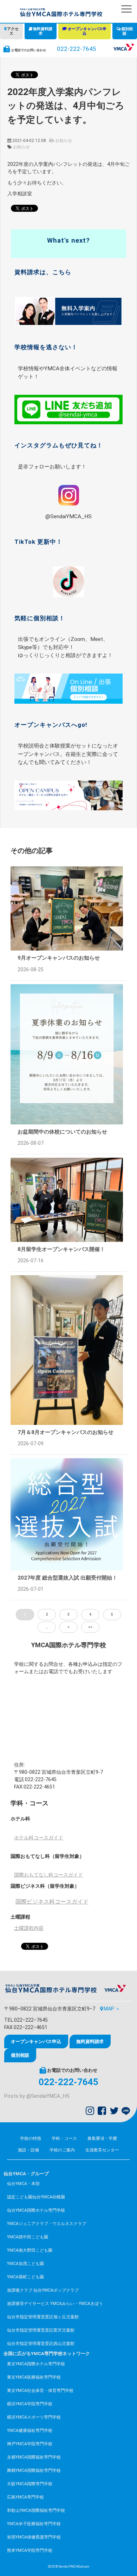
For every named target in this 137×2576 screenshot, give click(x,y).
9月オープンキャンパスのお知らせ (59, 958)
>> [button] (90, 1627)
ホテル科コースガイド (39, 1838)
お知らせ (64, 141)
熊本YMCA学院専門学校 (30, 2550)
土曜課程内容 (29, 1928)
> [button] (68, 1627)
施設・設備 (28, 2150)
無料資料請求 (43, 31)
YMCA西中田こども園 (28, 2237)
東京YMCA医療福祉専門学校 (34, 2377)
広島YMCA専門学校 (25, 2497)
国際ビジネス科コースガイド (52, 1902)
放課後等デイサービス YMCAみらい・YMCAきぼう (55, 2304)
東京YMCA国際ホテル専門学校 (36, 2364)
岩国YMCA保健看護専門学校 (34, 2537)
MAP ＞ (112, 2009)
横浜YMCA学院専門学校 (30, 2404)
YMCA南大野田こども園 (30, 2250)
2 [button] (47, 1614)
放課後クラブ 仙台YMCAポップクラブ (43, 2290)
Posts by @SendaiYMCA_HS (37, 2096)
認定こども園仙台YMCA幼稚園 (36, 2197)
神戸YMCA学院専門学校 (30, 2444)
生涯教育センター (102, 2150)
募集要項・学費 (102, 2138)
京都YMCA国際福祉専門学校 (34, 2457)
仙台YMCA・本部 (23, 2184)
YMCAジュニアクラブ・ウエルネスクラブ (47, 2224)
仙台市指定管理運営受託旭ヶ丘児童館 (43, 2317)
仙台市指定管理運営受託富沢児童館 (41, 2330)
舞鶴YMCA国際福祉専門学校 (34, 2470)
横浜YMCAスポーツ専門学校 (34, 2417)
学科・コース (64, 2138)
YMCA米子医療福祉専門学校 (34, 2524)
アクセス (13, 31)
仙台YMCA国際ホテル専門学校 (36, 2210)
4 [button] (90, 1614)
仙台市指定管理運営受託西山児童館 (41, 2344)
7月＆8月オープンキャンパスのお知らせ (66, 1432)
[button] (126, 9)
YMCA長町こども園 (25, 2277)
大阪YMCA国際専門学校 (30, 2484)
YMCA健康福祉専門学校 (30, 2430)
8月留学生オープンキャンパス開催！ (61, 1249)
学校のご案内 (62, 2150)
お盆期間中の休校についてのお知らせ (62, 1132)
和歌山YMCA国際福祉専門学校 (36, 2510)
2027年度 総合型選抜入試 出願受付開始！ (67, 1578)
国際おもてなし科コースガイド (48, 1875)
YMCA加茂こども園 (25, 2264)
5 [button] (112, 1614)
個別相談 (127, 31)
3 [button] (68, 1614)
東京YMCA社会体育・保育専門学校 (40, 2391)
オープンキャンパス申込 (87, 31)
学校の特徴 (31, 2138)
